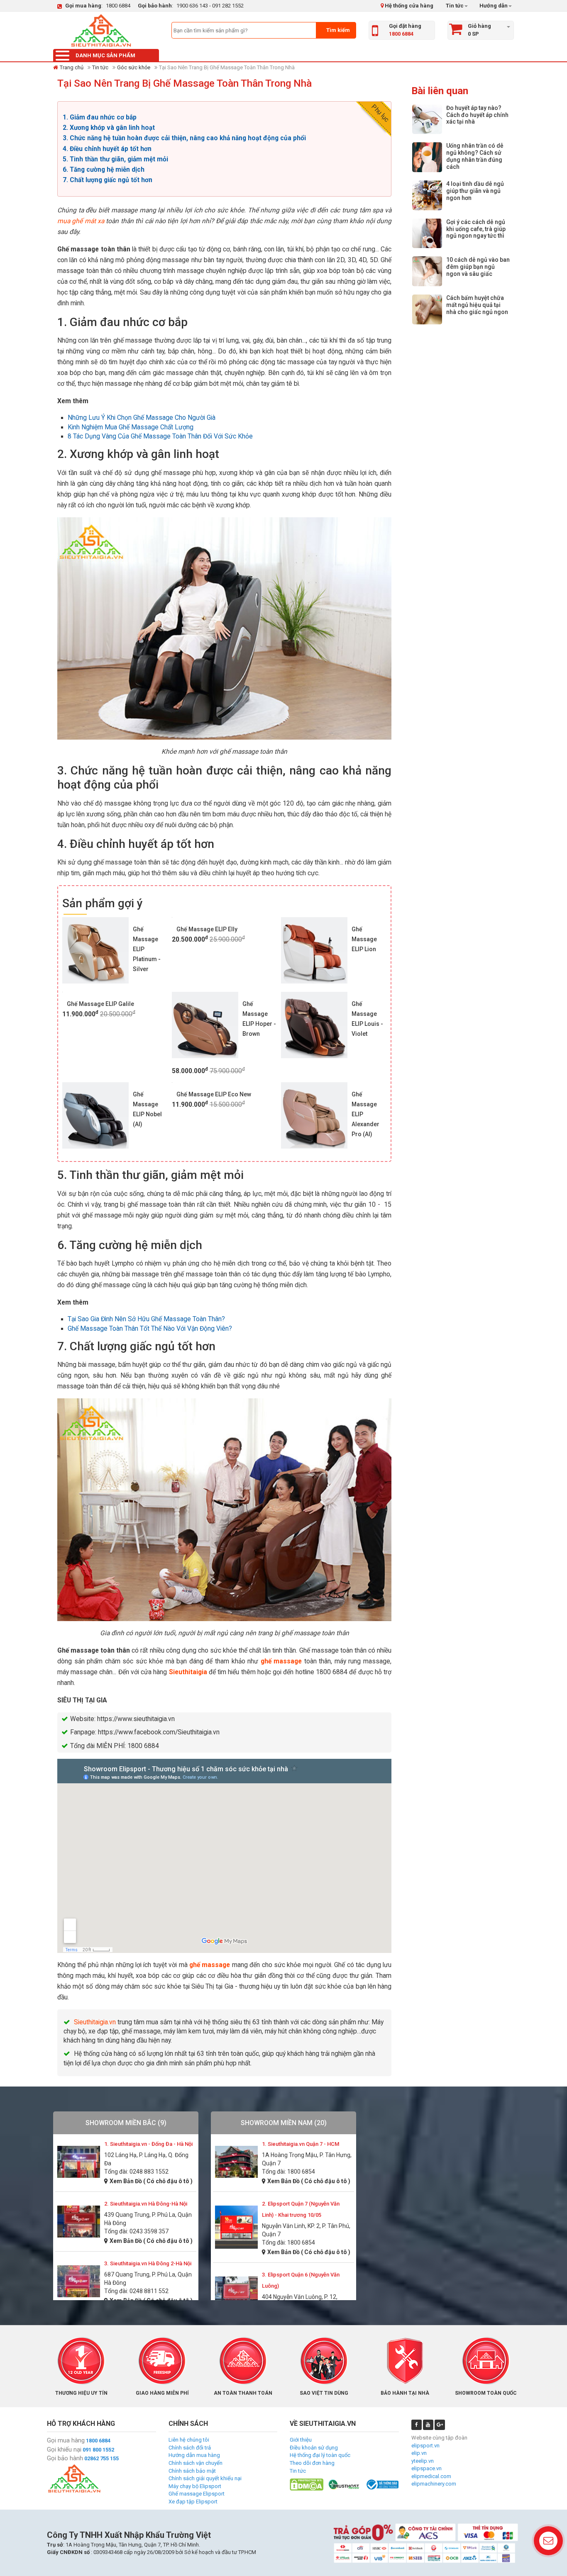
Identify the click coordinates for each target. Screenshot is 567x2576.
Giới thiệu (301, 2440)
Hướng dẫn (493, 6)
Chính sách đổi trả (190, 2448)
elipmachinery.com (434, 2484)
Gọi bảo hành (65, 2458)
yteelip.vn (423, 2461)
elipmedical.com (431, 2476)
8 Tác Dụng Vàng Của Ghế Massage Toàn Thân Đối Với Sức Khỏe (160, 436)
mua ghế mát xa (81, 221)
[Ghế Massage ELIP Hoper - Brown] (205, 1025)
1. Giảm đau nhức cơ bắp (100, 117)
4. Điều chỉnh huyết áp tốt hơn (107, 149)
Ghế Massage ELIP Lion (364, 939)
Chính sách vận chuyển (196, 2463)
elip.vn (419, 2453)
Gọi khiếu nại (64, 2449)
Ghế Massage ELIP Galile (100, 1004)
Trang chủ (72, 67)
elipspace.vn (426, 2468)
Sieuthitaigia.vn (95, 2022)
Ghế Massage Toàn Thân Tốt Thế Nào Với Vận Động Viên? (150, 1329)
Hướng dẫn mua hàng (194, 2455)
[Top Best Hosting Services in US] (344, 2484)
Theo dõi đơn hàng (312, 2463)
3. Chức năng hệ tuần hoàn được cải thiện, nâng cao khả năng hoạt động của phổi (184, 138)
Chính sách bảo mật (192, 2471)
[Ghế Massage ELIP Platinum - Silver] (95, 950)
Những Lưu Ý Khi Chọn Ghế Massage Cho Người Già (142, 418)
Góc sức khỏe (134, 67)
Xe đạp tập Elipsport (193, 2502)
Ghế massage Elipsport (197, 2494)
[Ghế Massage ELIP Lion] (314, 950)
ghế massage (281, 1661)
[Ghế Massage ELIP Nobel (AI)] (95, 1115)
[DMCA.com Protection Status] (307, 2484)
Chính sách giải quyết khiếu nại (205, 2478)
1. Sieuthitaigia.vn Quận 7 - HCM (301, 2144)
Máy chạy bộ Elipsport (195, 2486)
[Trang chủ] (101, 30)
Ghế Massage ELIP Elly (207, 929)
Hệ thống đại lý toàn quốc (320, 2455)
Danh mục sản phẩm (105, 55)
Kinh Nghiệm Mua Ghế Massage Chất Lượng (131, 427)
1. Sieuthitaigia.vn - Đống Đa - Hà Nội (148, 2144)
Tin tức (455, 6)
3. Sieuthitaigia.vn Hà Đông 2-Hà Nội (148, 2263)
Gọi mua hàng (66, 2440)
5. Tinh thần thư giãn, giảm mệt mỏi (115, 159)
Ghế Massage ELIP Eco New (214, 1094)
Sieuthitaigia (188, 1672)
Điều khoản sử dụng (314, 2448)
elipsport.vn (425, 2446)
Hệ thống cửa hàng (408, 6)
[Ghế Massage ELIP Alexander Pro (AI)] (314, 1115)
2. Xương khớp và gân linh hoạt (109, 128)
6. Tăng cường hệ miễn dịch (104, 170)
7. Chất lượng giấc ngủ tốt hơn (108, 180)
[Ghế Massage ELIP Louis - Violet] (314, 1025)
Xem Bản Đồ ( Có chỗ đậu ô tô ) (151, 2181)
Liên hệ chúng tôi (189, 2440)
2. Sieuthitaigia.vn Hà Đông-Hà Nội (146, 2204)
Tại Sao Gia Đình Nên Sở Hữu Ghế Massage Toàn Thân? (146, 1319)
